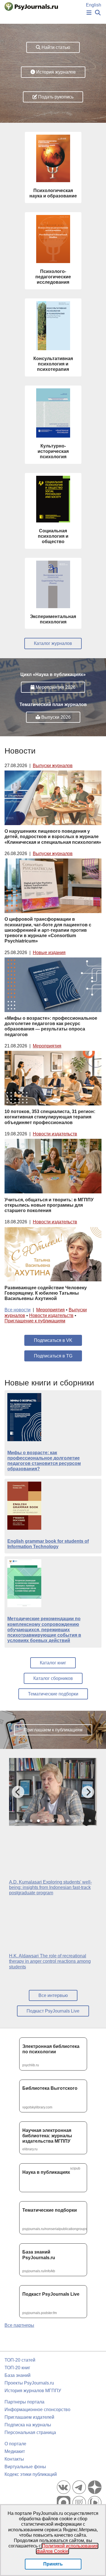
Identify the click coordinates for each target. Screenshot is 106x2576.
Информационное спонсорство (37, 2410)
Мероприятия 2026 (55, 687)
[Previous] (18, 1792)
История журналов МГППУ (33, 2391)
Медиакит (15, 2451)
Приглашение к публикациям (35, 1321)
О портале (15, 2444)
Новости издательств (55, 1134)
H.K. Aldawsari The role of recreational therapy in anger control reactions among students (50, 1961)
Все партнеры (19, 2325)
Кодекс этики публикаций (31, 2474)
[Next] (88, 1792)
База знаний (18, 2375)
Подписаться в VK (53, 1340)
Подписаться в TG (53, 1356)
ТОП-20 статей (20, 2360)
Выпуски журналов (53, 766)
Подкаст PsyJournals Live (53, 2011)
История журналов (55, 72)
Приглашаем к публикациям (53, 1730)
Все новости (18, 1310)
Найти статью (55, 47)
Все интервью (53, 1995)
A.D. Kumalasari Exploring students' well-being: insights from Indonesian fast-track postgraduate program (50, 1887)
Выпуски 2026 (55, 717)
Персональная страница (30, 2432)
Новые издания (49, 953)
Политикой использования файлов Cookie (67, 2549)
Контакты (14, 2459)
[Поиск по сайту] (98, 13)
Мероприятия (47, 1046)
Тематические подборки (53, 1694)
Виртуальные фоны (25, 2467)
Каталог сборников (53, 1678)
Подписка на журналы (28, 2425)
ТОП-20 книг (17, 2368)
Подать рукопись (55, 97)
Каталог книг (53, 1663)
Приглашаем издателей (29, 2417)
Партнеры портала (24, 2402)
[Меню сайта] (89, 13)
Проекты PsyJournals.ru (29, 2383)
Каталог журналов (53, 643)
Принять (53, 2564)
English (94, 5)
